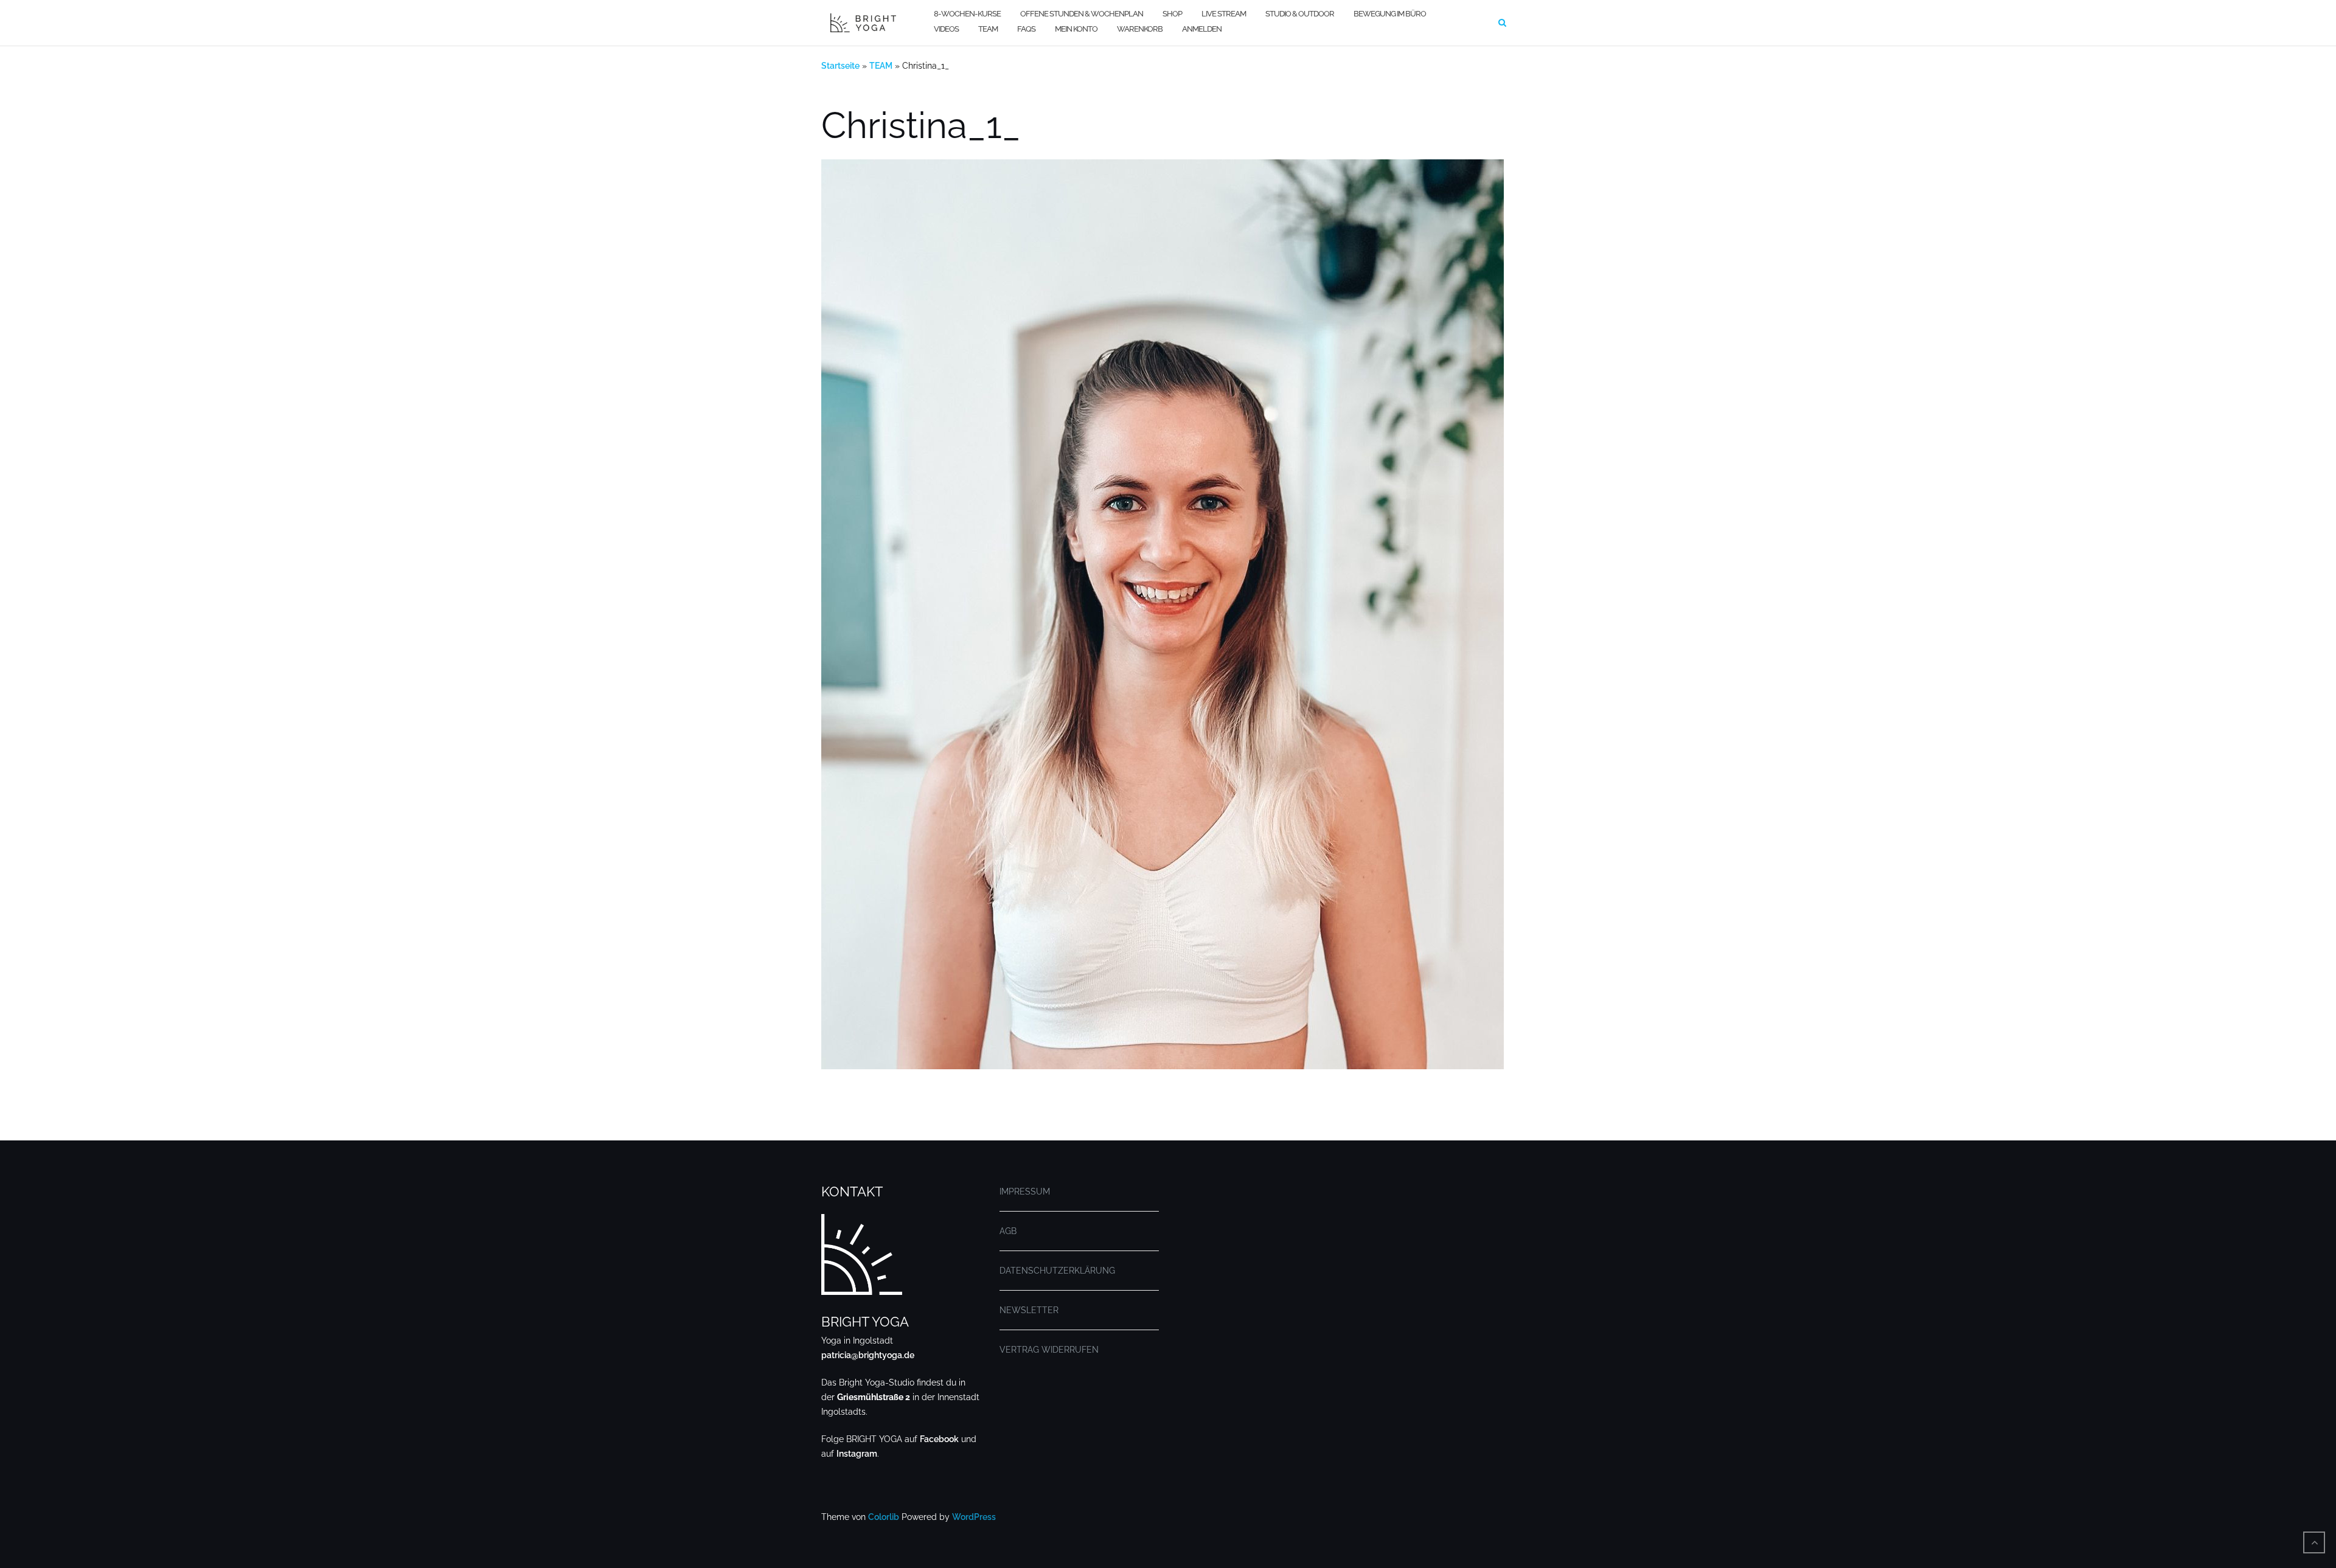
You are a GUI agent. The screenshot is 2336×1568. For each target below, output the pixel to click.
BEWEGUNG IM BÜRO (1390, 14)
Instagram (857, 1454)
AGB (1008, 1231)
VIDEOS (946, 29)
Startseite (840, 66)
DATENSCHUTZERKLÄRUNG (1057, 1271)
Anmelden (1202, 29)
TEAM (988, 29)
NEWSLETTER (1029, 1310)
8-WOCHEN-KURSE (967, 14)
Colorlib (884, 1517)
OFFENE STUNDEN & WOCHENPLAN (1082, 14)
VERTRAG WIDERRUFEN (1049, 1350)
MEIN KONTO (1076, 29)
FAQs (1026, 29)
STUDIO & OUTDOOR (1300, 14)
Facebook (939, 1439)
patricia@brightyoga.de (868, 1355)
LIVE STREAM (1224, 14)
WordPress (974, 1517)
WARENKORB (1140, 29)
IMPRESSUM (1025, 1192)
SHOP (1172, 14)
